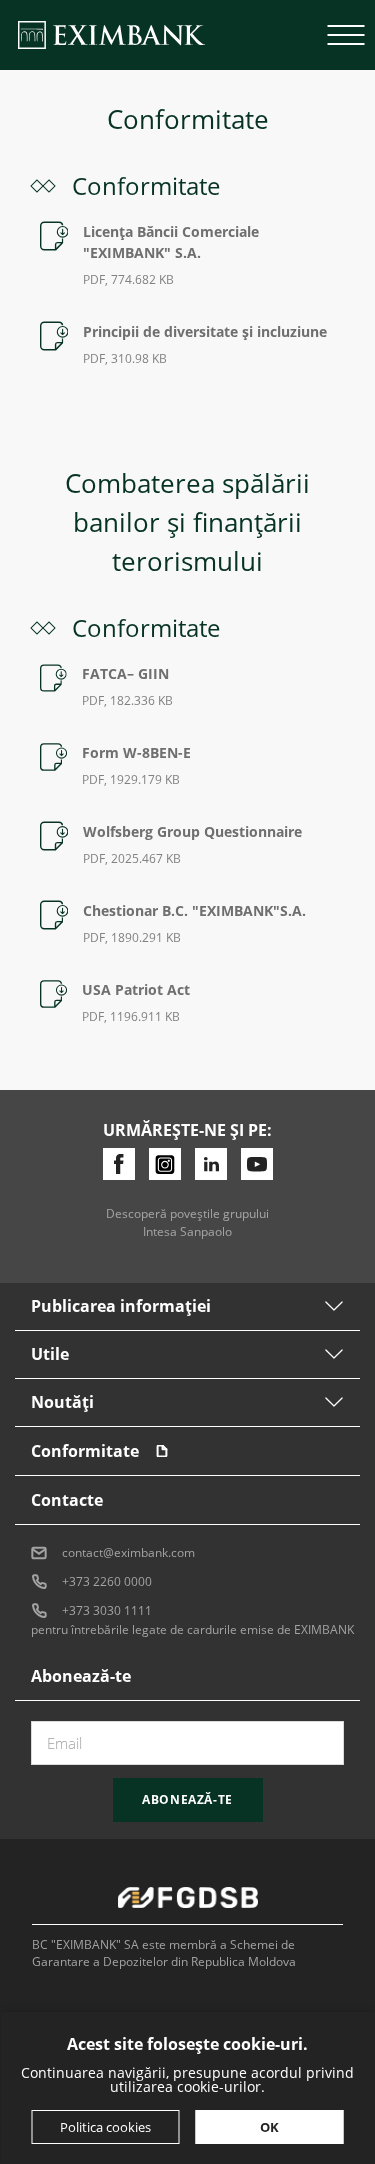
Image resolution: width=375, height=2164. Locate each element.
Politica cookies (105, 2127)
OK (269, 2127)
